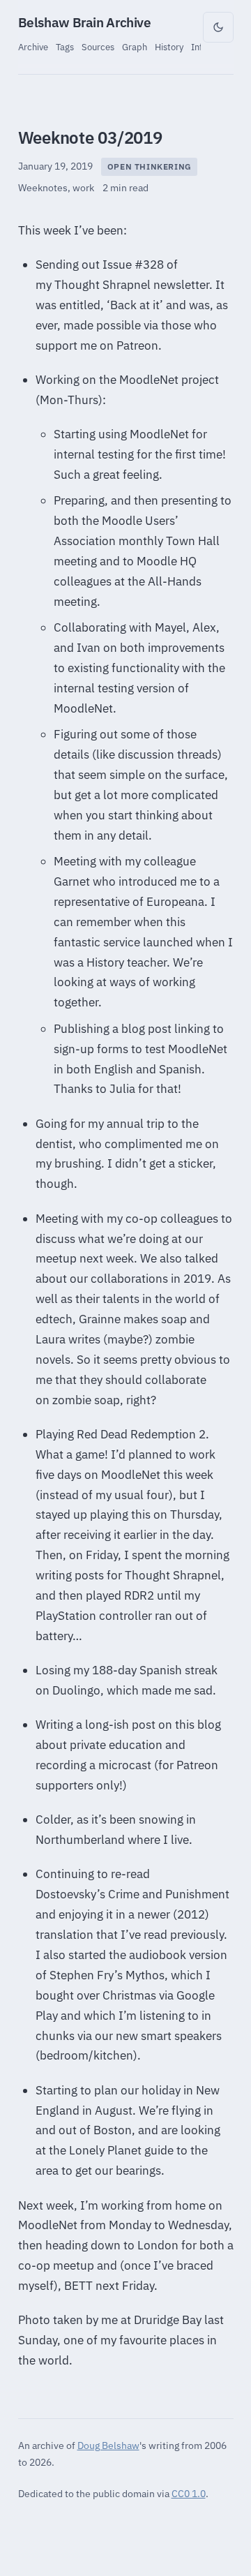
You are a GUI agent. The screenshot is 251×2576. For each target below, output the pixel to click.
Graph (135, 47)
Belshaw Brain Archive (85, 22)
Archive (33, 47)
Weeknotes (43, 188)
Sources (98, 47)
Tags (65, 47)
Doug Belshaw (108, 2445)
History (169, 47)
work (83, 188)
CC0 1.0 (189, 2493)
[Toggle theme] (218, 27)
